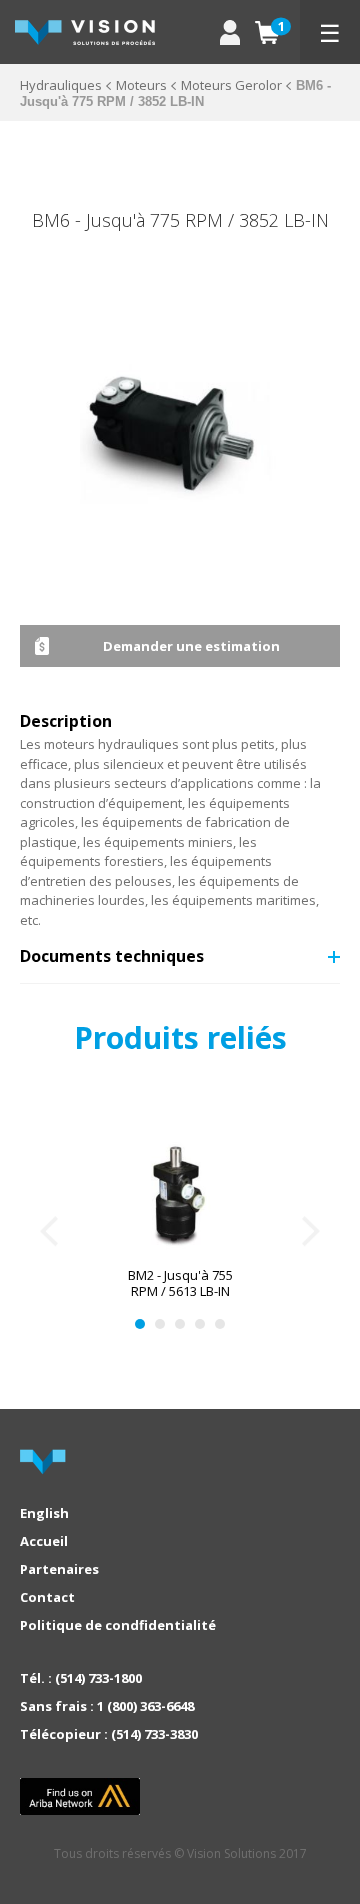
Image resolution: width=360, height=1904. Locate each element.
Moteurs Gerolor (231, 85)
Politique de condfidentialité (118, 1625)
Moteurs (141, 85)
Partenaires (59, 1569)
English (44, 1513)
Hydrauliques (61, 85)
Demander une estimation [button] (191, 646)
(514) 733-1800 (98, 1678)
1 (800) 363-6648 (145, 1706)
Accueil (44, 1541)
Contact (47, 1597)
